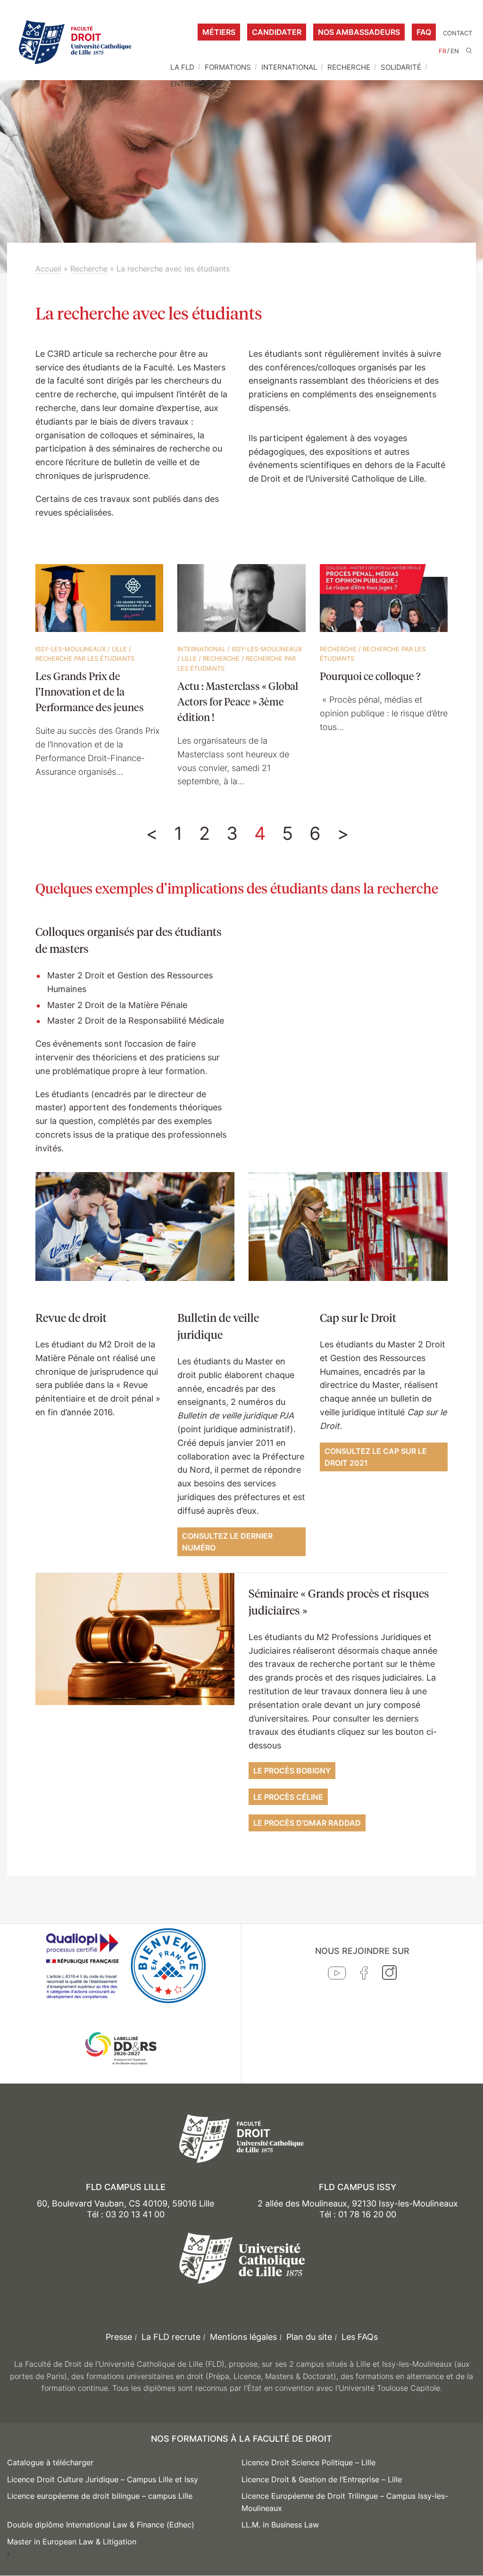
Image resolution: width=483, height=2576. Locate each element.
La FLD (182, 67)
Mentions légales (243, 2337)
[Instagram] (389, 1975)
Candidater (277, 32)
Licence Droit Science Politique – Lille (308, 2462)
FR (442, 51)
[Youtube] (337, 1975)
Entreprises (194, 84)
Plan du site (309, 2337)
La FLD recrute (171, 2337)
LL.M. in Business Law (280, 2525)
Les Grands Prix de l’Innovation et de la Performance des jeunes (90, 691)
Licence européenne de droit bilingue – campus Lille (100, 2496)
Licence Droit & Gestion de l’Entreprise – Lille (322, 2479)
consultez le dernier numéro (227, 1542)
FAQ (424, 32)
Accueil (48, 269)
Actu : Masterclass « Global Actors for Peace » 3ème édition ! (238, 701)
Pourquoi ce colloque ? (370, 676)
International (289, 67)
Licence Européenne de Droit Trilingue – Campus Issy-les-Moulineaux (345, 2502)
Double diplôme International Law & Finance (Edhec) (101, 2525)
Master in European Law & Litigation (72, 2542)
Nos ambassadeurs (359, 32)
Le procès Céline (288, 1797)
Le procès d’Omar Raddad (307, 1823)
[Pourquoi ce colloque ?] (384, 599)
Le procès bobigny (292, 1771)
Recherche (349, 67)
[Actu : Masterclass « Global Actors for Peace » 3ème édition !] (241, 599)
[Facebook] (364, 1975)
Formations (228, 67)
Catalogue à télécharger (50, 2462)
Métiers (219, 32)
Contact (458, 33)
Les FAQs (360, 2337)
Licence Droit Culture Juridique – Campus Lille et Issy (103, 2479)
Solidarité (401, 67)
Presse (119, 2337)
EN (455, 51)
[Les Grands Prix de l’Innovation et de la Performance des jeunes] (99, 599)
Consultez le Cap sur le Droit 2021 (376, 1457)
